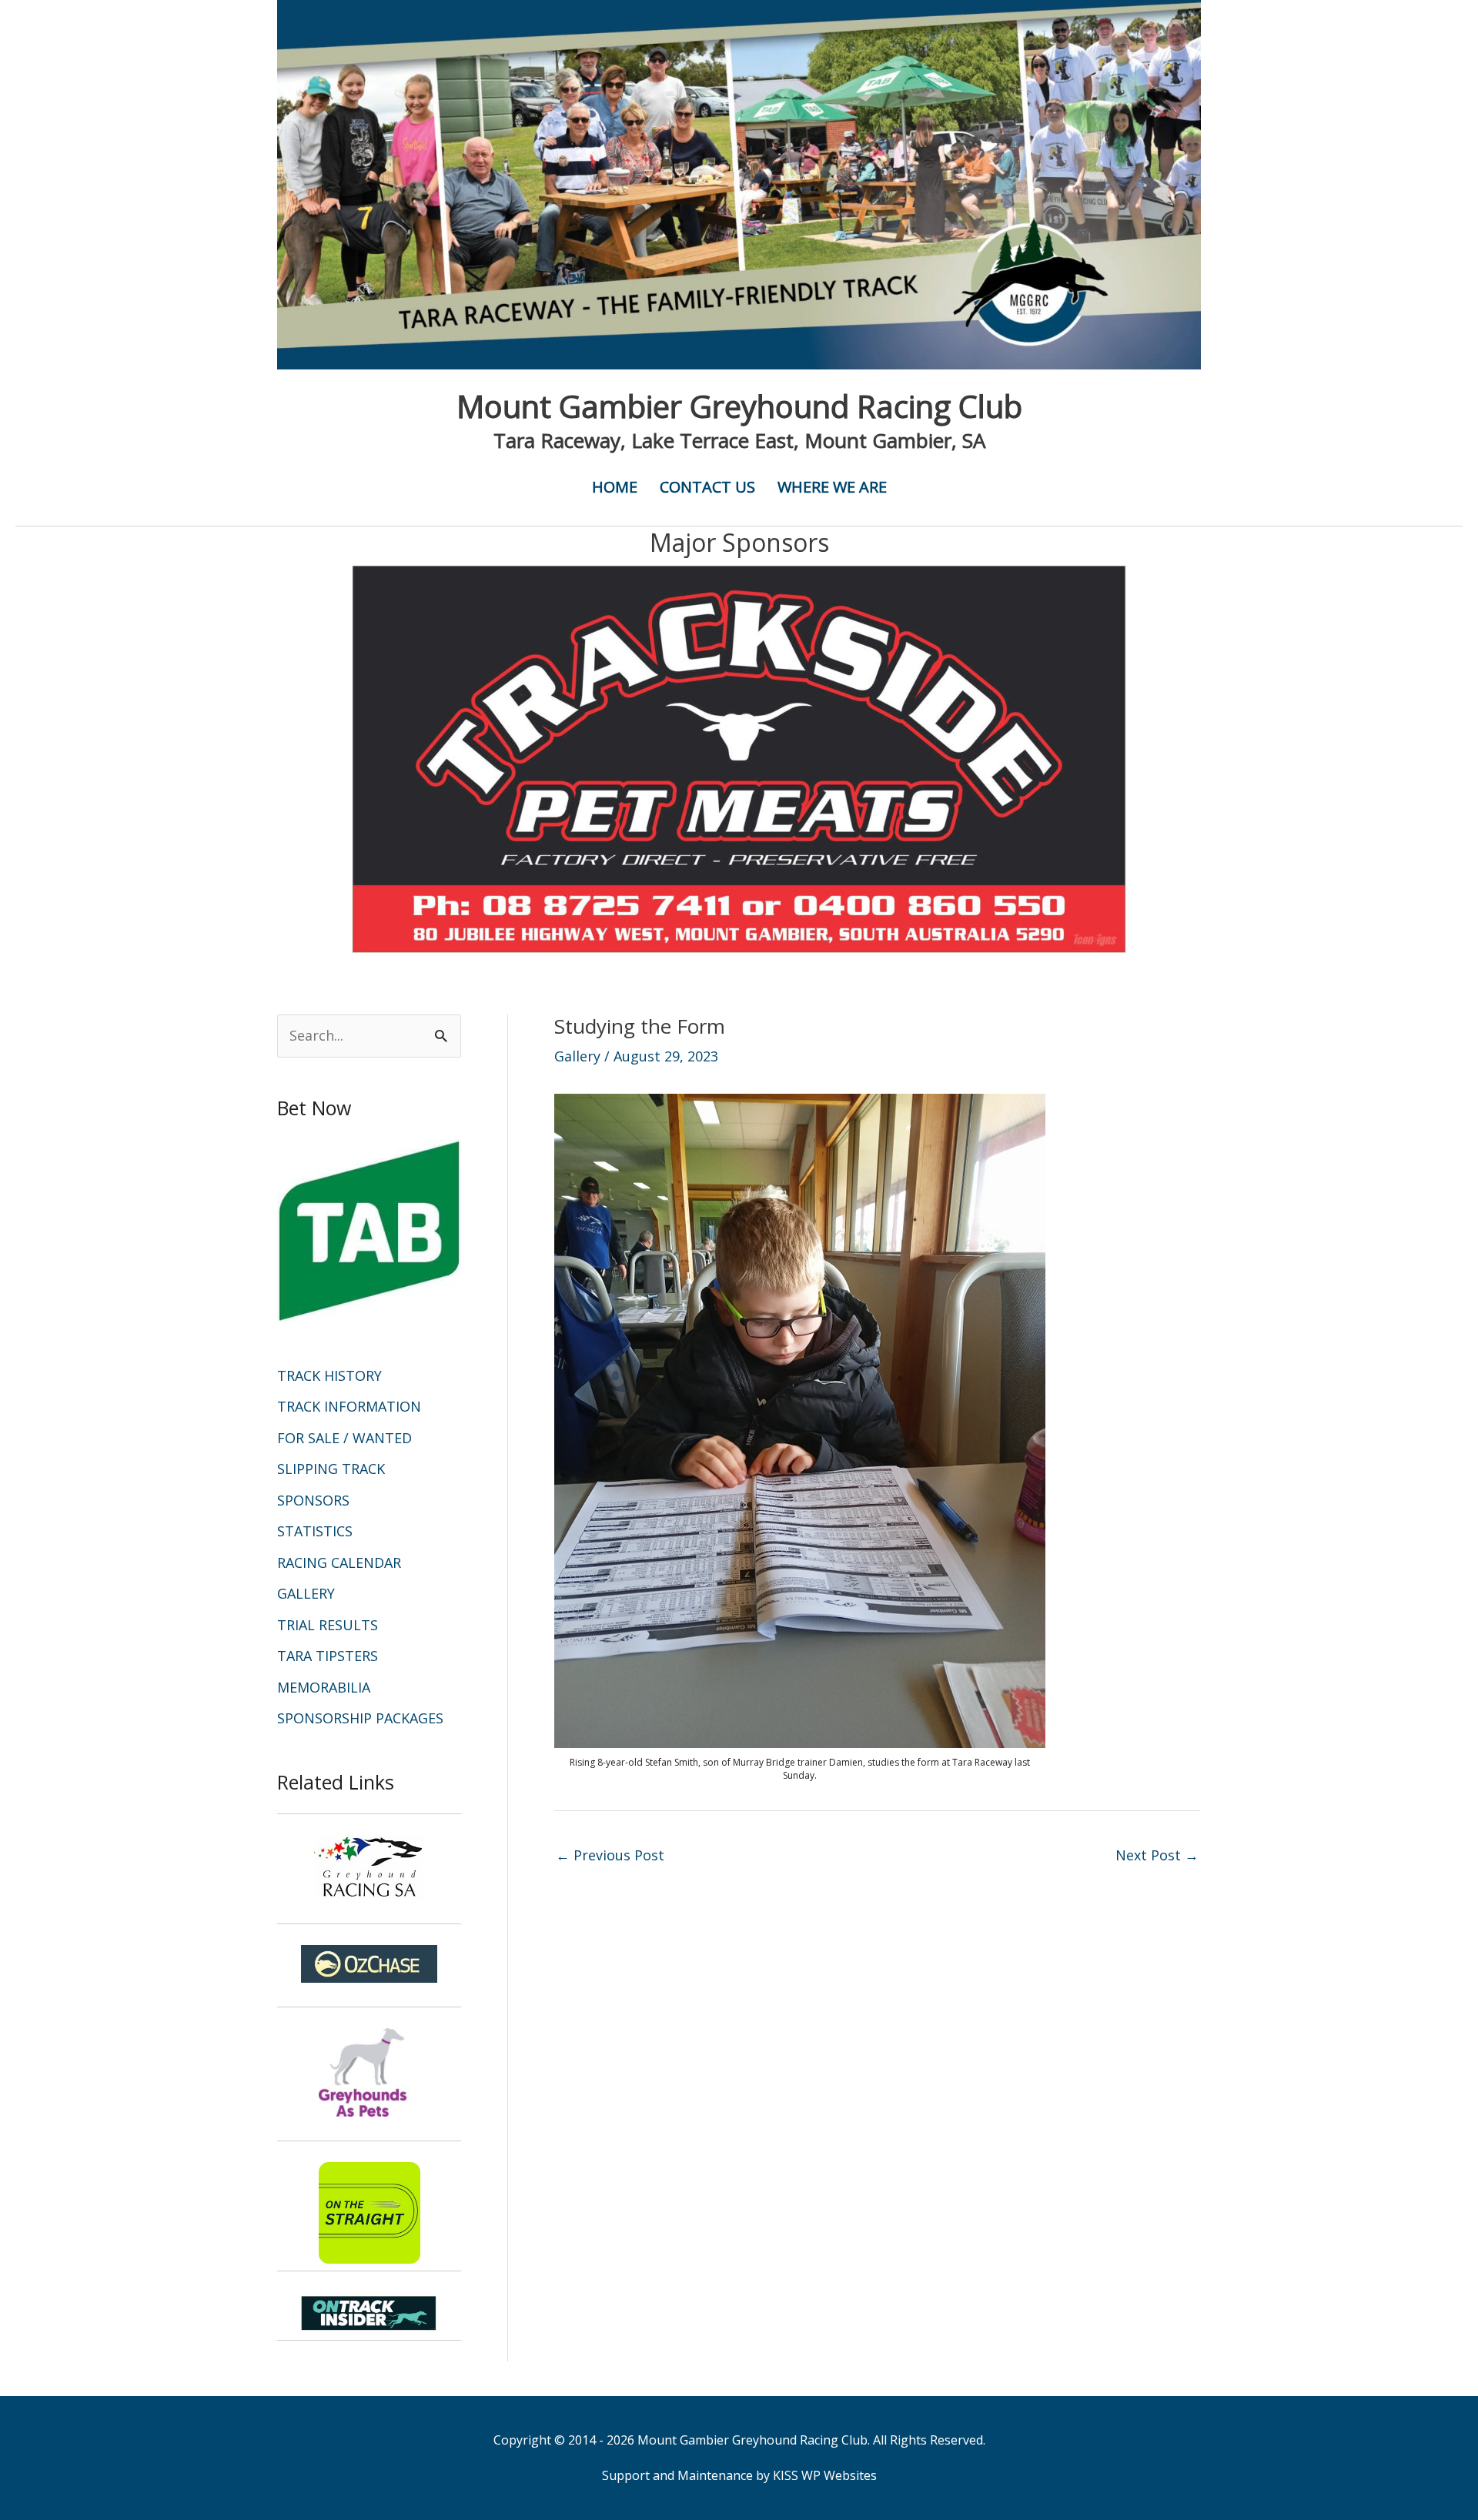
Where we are (832, 487)
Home (615, 487)
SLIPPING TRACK (331, 1469)
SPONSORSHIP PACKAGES (360, 1718)
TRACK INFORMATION (349, 1406)
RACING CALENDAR (339, 1562)
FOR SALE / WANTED (344, 1438)
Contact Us (707, 487)
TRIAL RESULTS (328, 1625)
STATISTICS (315, 1531)
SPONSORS (313, 1500)
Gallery (577, 1056)
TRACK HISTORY (329, 1375)
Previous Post (610, 1855)
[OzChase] (369, 1964)
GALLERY (306, 1593)
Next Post (1157, 1855)
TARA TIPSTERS (328, 1656)
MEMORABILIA (324, 1687)
